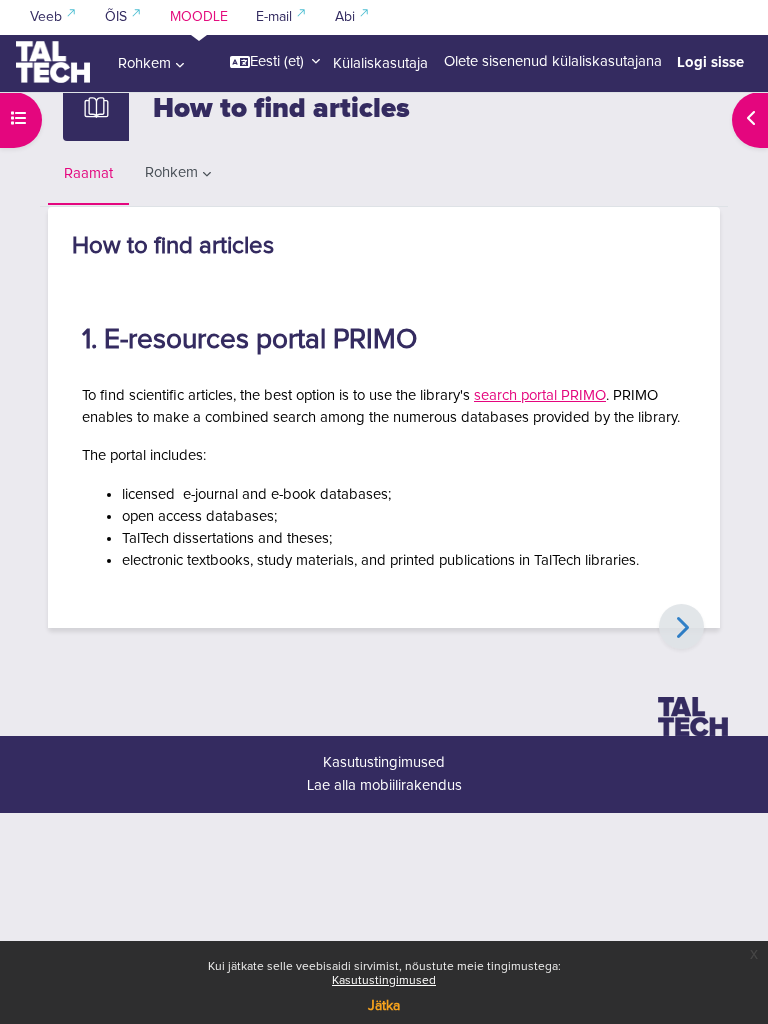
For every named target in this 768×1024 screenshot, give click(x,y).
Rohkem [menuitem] (144, 63)
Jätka (384, 1006)
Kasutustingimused (384, 981)
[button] (275, 62)
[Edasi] (681, 626)
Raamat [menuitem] (88, 173)
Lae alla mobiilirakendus (384, 785)
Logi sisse (710, 62)
